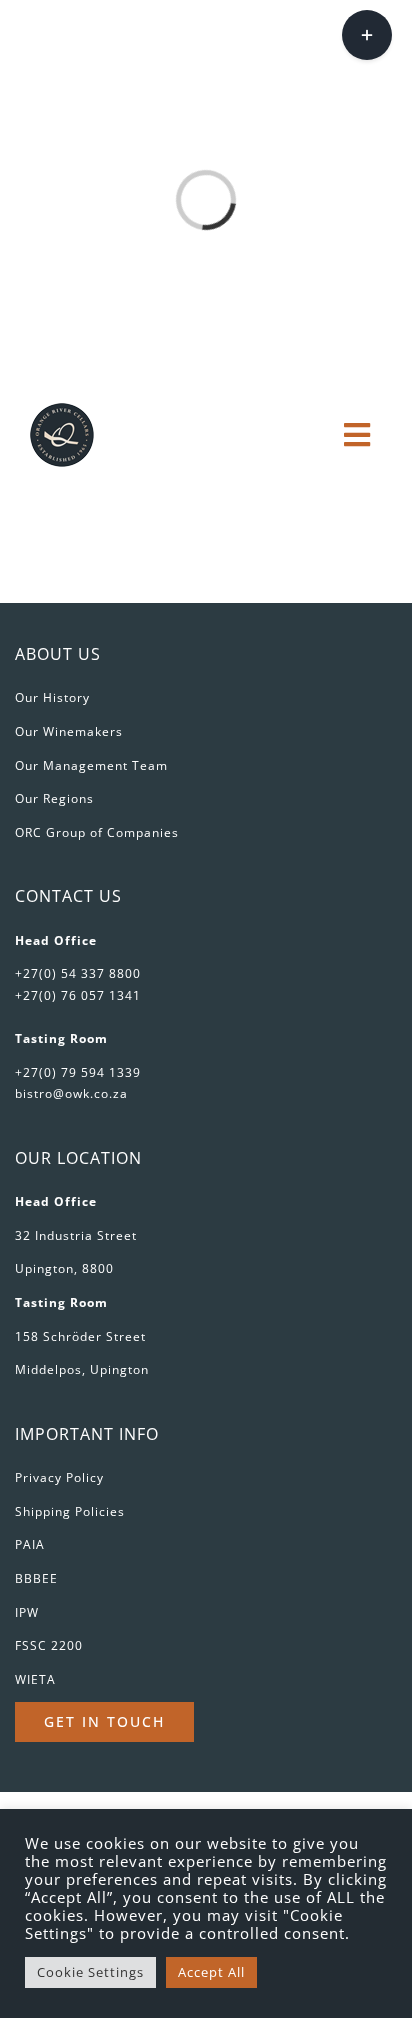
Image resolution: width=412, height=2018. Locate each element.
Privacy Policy (59, 1477)
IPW (27, 1612)
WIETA (35, 1679)
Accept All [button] (211, 1972)
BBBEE (36, 1578)
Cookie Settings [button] (90, 1972)
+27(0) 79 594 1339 (78, 1072)
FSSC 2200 (49, 1645)
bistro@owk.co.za (71, 1093)
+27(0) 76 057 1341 (78, 995)
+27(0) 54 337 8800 (78, 973)
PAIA (30, 1544)
